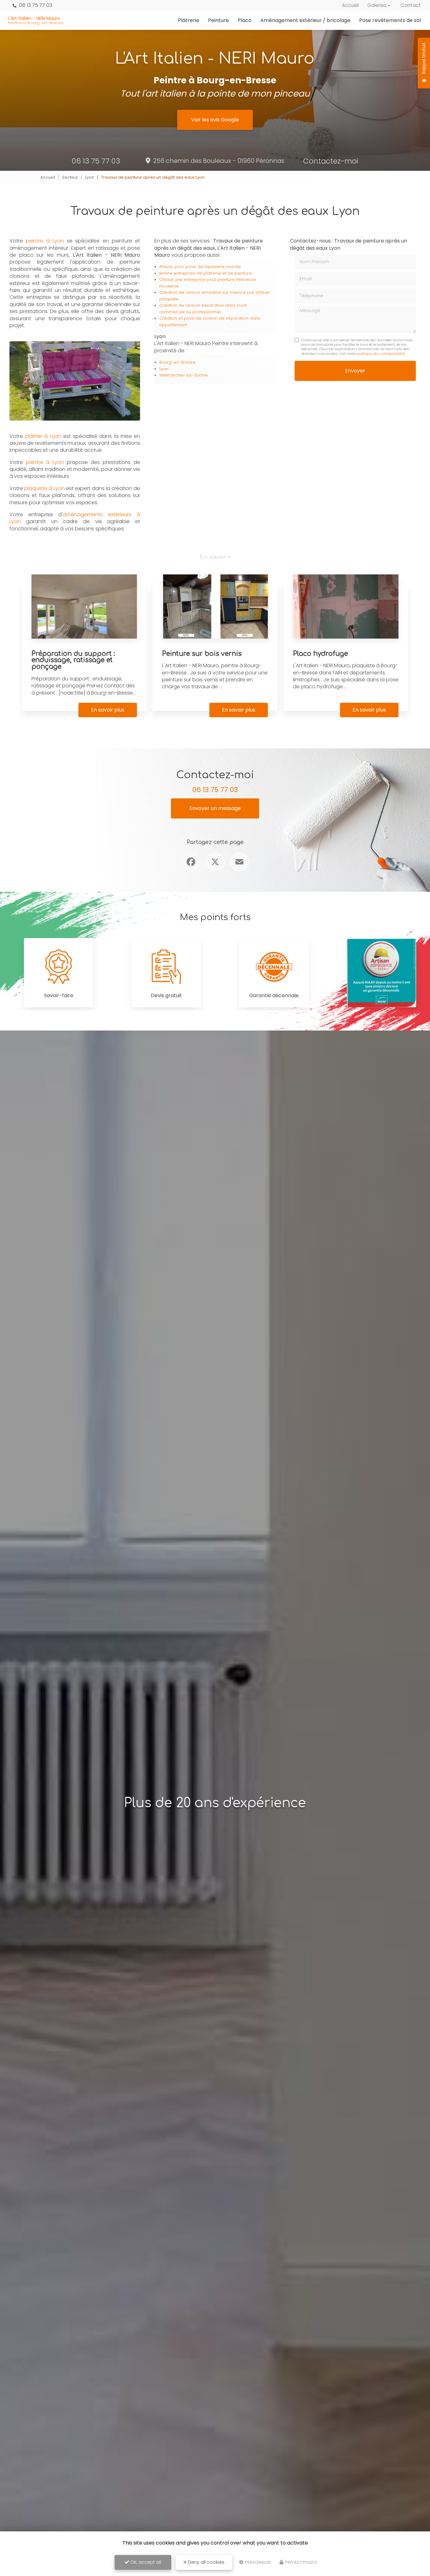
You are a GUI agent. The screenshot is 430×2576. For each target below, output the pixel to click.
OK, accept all (145, 2562)
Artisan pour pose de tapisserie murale (200, 267)
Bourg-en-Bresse (177, 362)
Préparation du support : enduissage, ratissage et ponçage (73, 660)
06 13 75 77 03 (35, 5)
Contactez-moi (331, 161)
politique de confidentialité (380, 354)
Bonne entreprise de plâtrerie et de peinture (206, 273)
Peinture (218, 20)
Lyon (90, 177)
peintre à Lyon (46, 241)
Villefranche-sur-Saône (184, 375)
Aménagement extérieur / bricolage (305, 20)
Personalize (258, 2562)
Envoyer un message (215, 808)
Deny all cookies (206, 2562)
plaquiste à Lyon (45, 488)
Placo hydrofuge (320, 654)
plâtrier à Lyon (43, 436)
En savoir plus (108, 710)
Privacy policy (301, 2562)
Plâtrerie (189, 20)
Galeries (377, 5)
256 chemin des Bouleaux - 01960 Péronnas (219, 161)
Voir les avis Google (215, 120)
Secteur (70, 177)
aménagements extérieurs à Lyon (75, 518)
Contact (411, 5)
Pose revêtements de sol (390, 20)
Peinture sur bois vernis (202, 654)
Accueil (350, 5)
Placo (245, 20)
